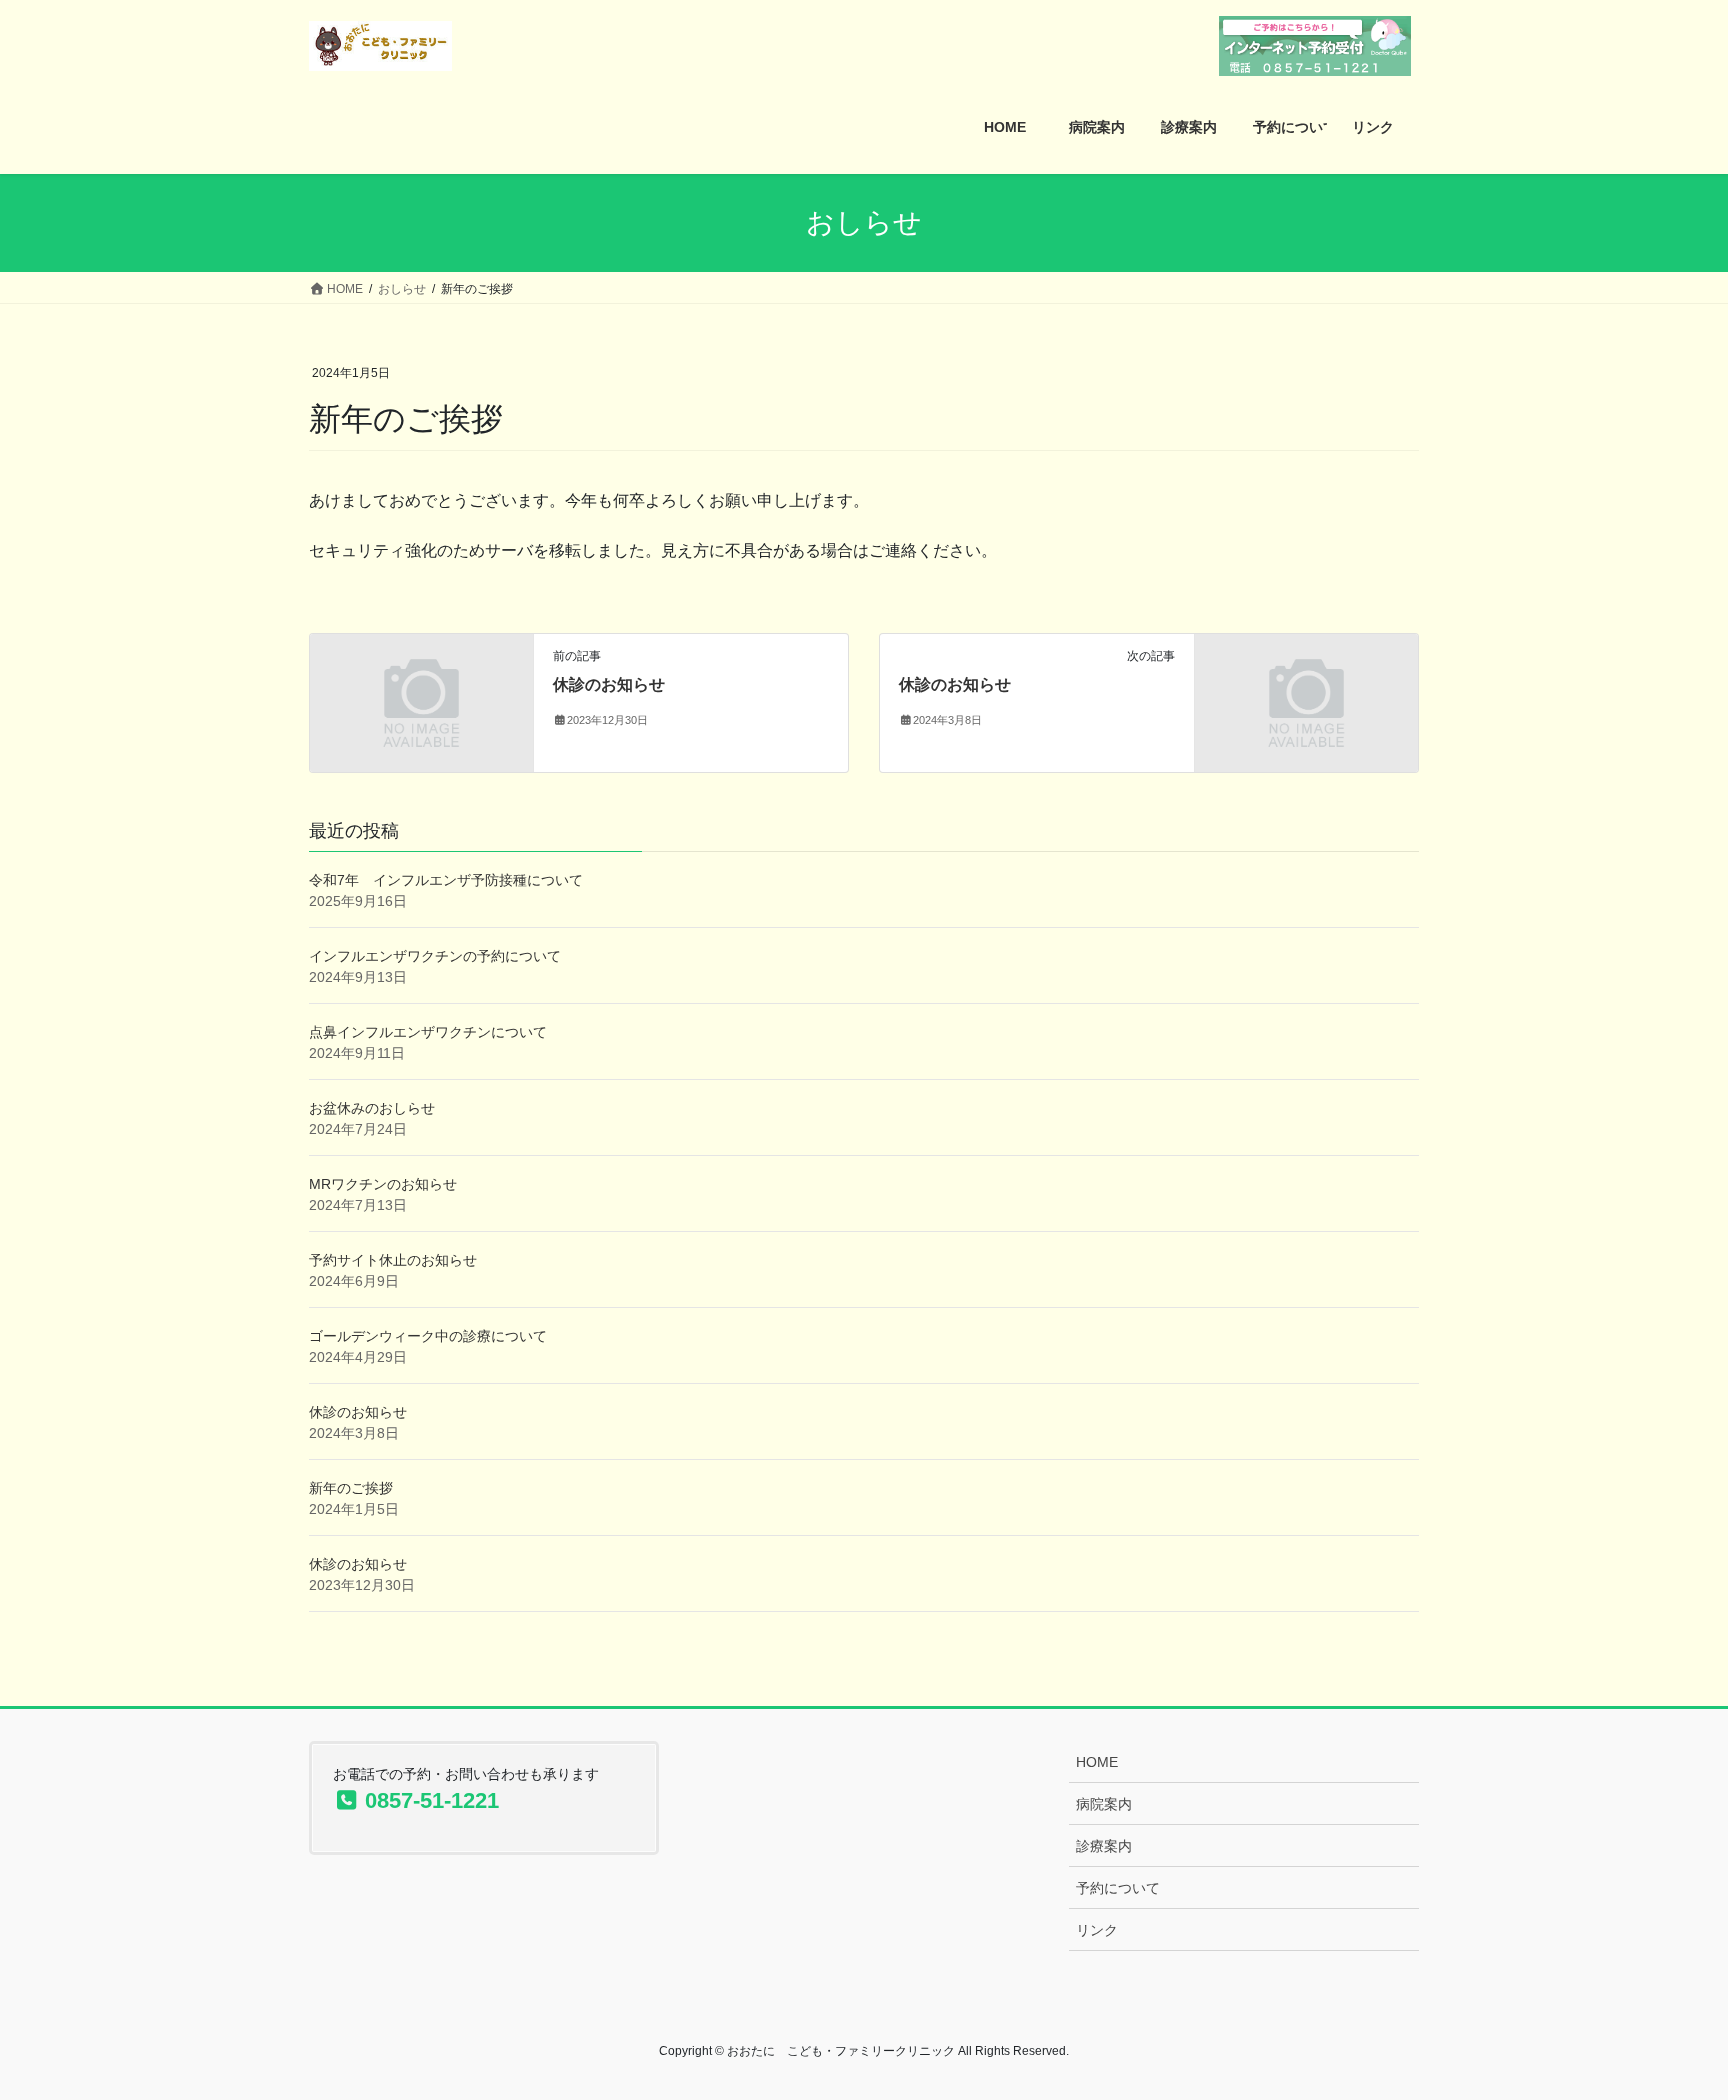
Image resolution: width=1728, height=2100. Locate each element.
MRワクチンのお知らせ (383, 1184)
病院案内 (1104, 1804)
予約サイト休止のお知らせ (393, 1260)
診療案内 (1104, 1846)
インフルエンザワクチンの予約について (435, 956)
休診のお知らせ (609, 684)
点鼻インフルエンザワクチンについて (428, 1032)
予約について (1118, 1888)
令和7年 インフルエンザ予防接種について (446, 880)
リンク (1097, 1930)
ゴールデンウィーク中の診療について (428, 1336)
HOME (1097, 1762)
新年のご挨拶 (351, 1488)
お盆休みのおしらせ (372, 1108)
